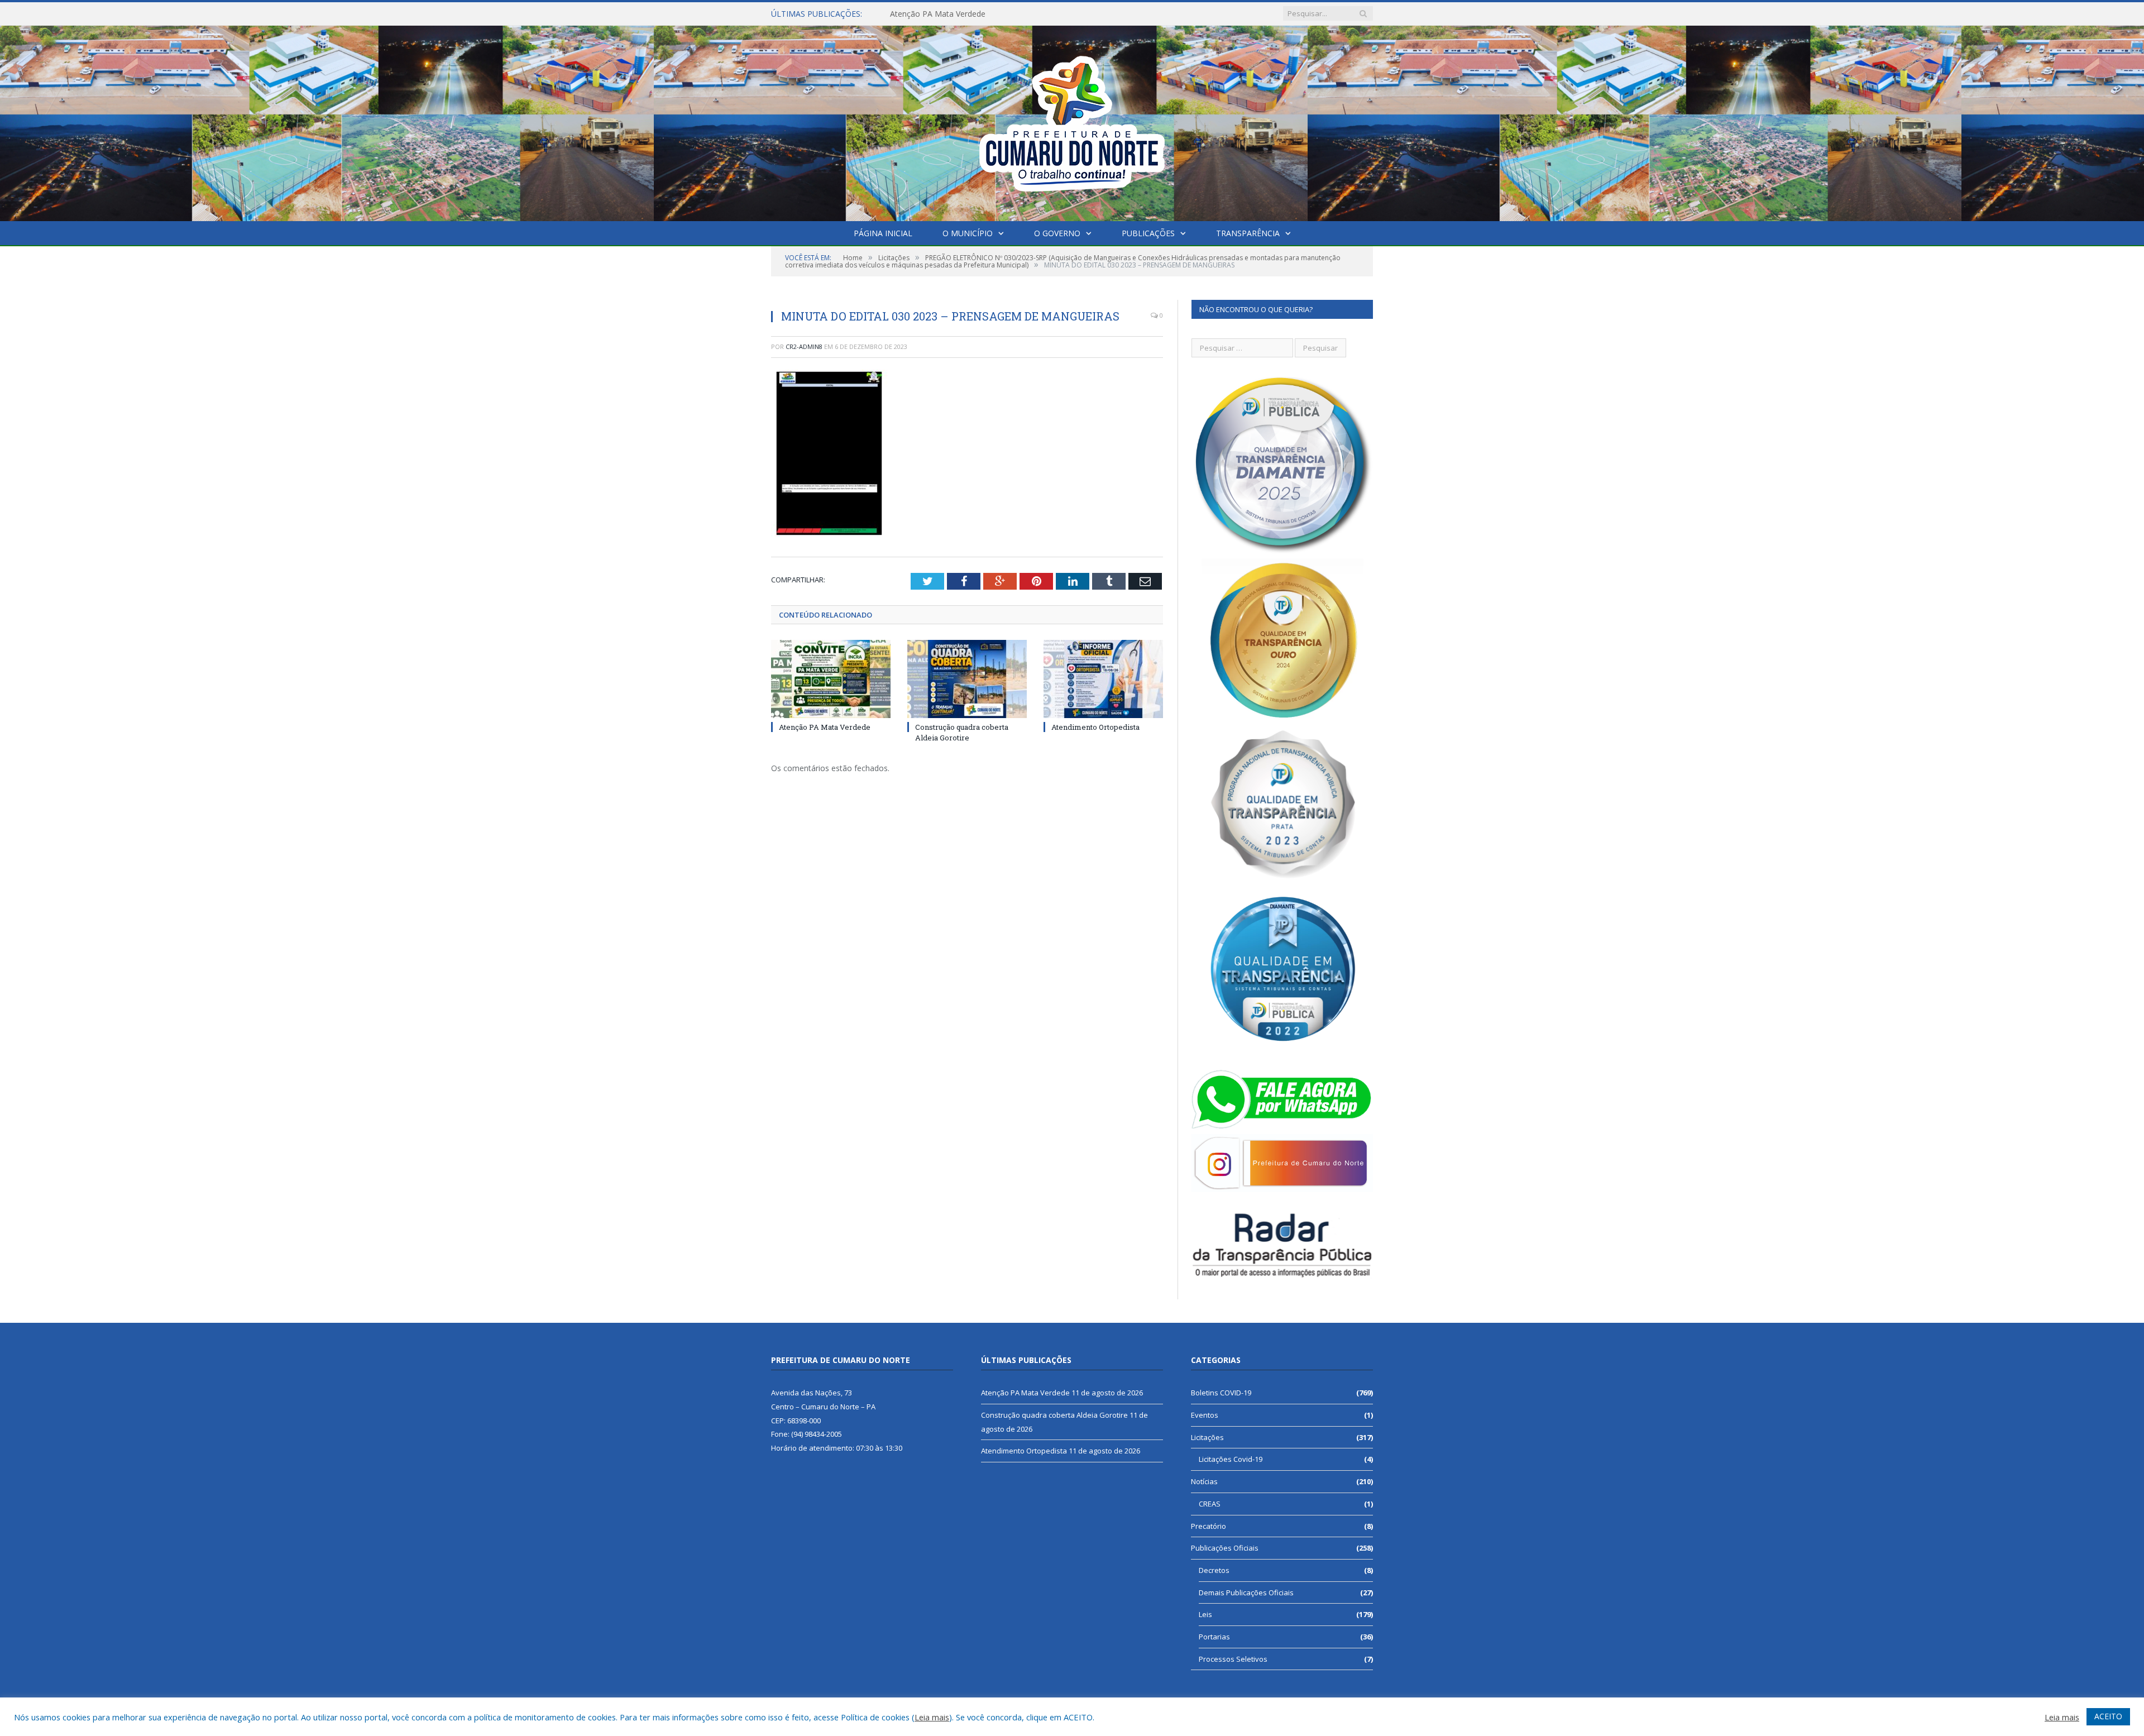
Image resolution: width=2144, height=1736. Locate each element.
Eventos (1205, 1415)
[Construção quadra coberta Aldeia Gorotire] (967, 679)
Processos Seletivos (1233, 1659)
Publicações (1148, 233)
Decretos (1214, 1570)
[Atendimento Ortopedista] (1103, 679)
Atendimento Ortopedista (1095, 727)
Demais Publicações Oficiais (1246, 1592)
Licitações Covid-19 (1231, 1459)
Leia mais (932, 1717)
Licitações (1207, 1437)
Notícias (1204, 1481)
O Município (968, 233)
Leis (1205, 1614)
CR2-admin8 (804, 346)
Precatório (1209, 1526)
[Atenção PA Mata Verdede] (831, 679)
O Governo (1057, 233)
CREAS (1210, 1504)
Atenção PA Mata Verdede (825, 727)
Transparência (1248, 233)
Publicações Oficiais (1225, 1548)
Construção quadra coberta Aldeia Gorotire (968, 14)
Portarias (1214, 1637)
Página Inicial (883, 233)
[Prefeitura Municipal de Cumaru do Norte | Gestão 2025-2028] (1072, 121)
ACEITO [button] (2108, 1716)
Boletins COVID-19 (1221, 1393)
